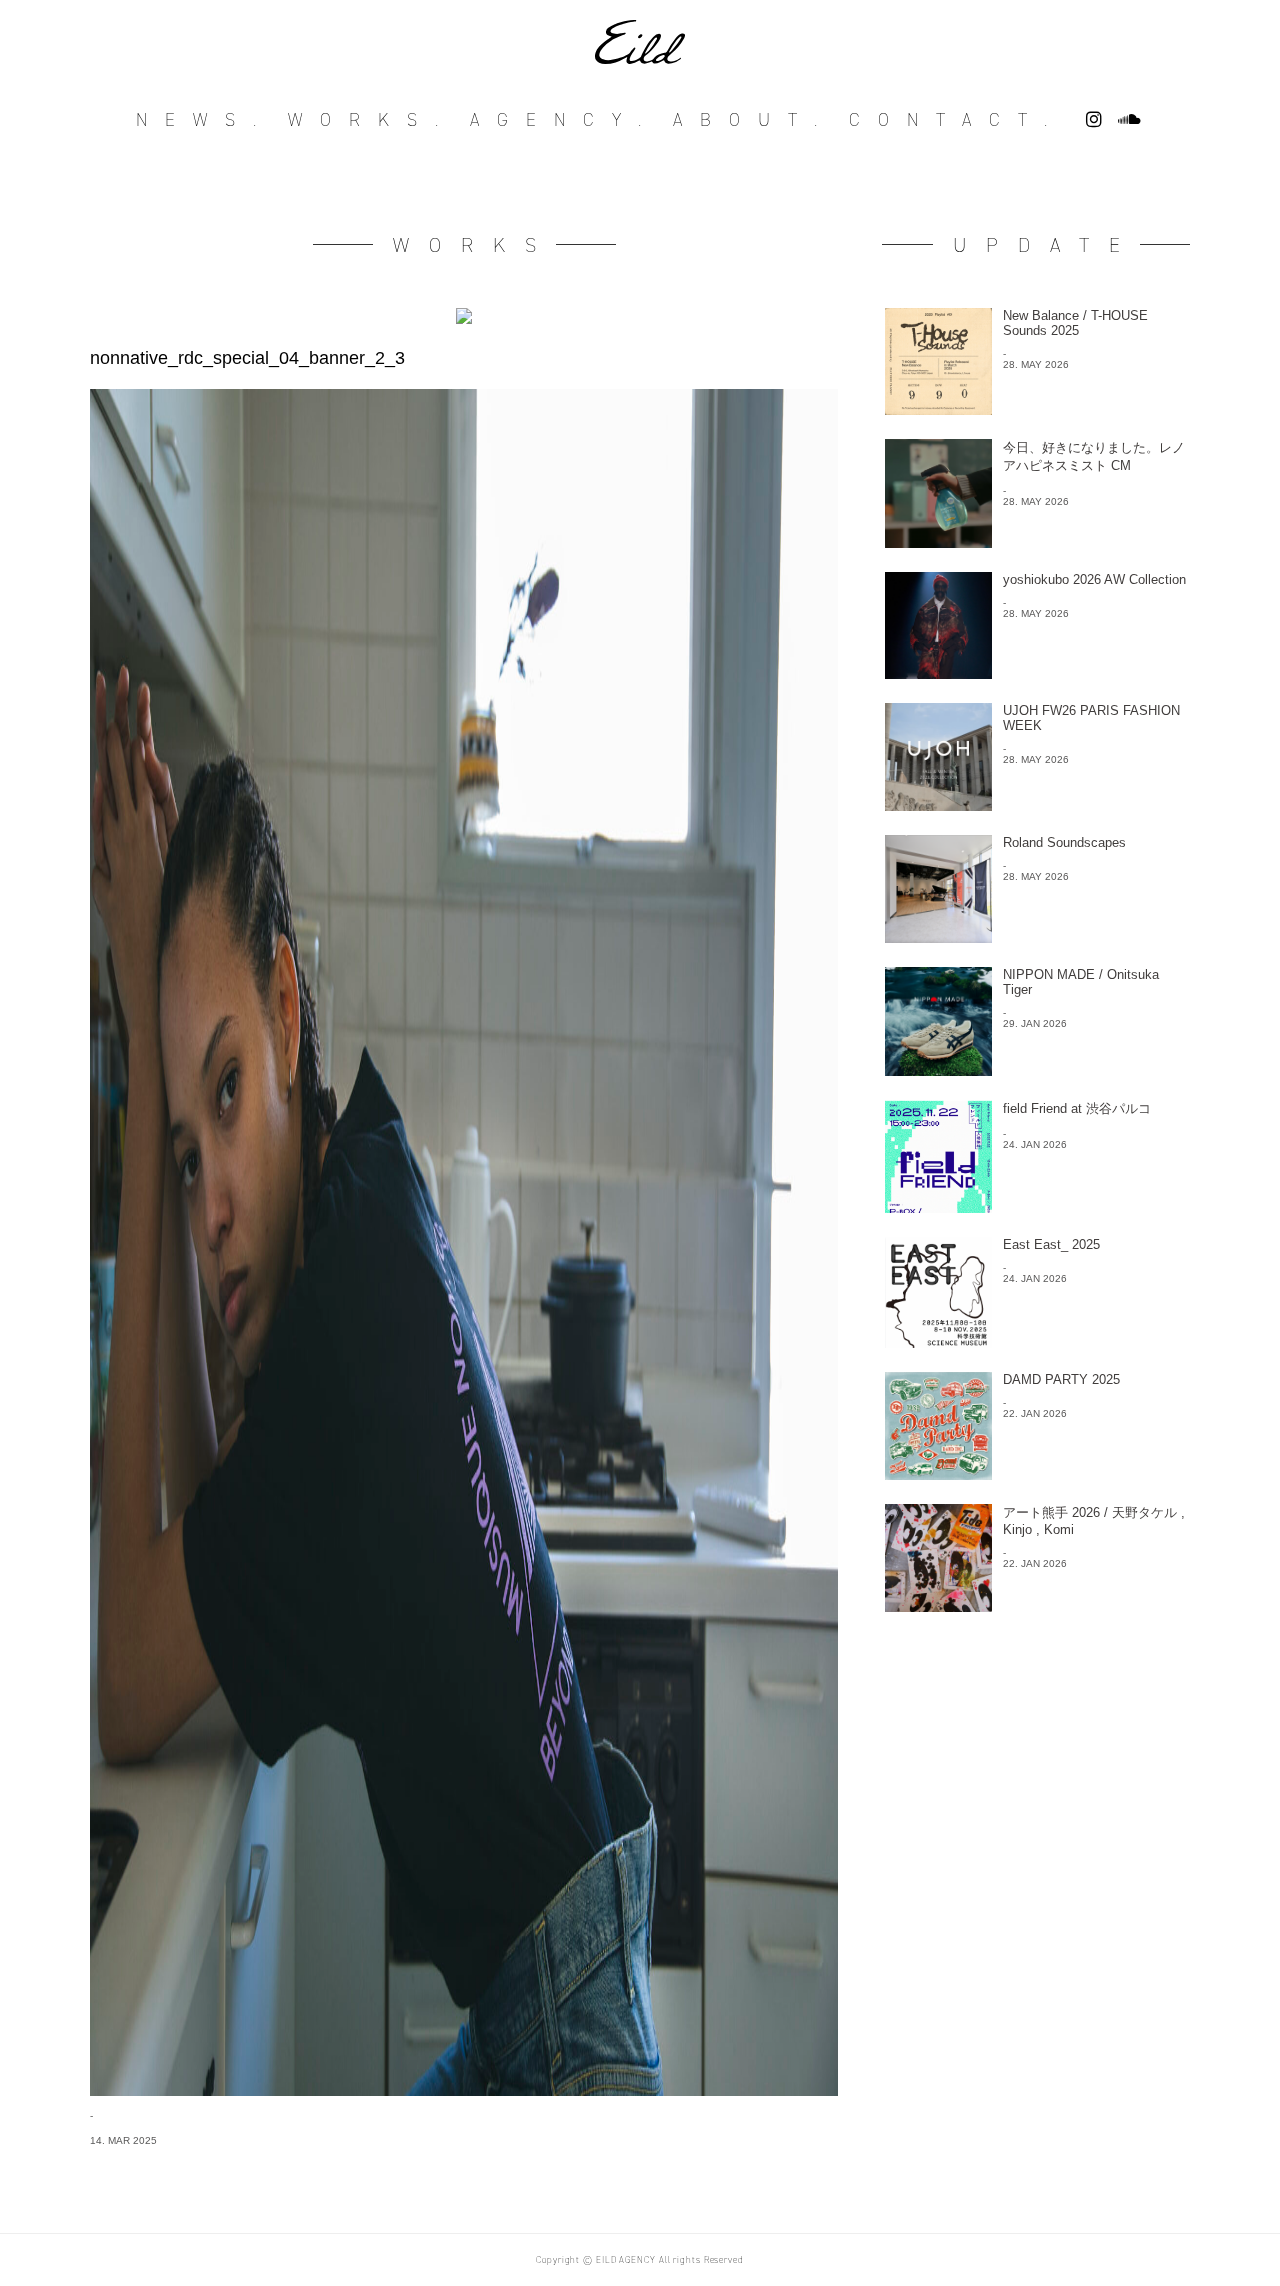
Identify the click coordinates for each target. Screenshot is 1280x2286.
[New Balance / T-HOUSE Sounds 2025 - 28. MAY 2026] (1036, 409)
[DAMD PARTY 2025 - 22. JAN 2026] (1036, 1474)
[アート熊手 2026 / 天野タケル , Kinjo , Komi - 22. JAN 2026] (1036, 1606)
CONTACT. (957, 120)
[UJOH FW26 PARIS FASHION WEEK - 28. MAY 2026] (1036, 805)
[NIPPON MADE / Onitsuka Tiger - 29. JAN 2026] (1036, 1070)
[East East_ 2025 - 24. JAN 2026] (1036, 1342)
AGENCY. (564, 120)
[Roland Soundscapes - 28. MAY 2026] (1036, 937)
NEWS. (205, 120)
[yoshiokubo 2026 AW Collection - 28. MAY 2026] (1036, 673)
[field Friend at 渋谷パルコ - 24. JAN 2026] (1036, 1207)
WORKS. (372, 120)
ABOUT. (754, 120)
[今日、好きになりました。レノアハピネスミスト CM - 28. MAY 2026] (1036, 542)
